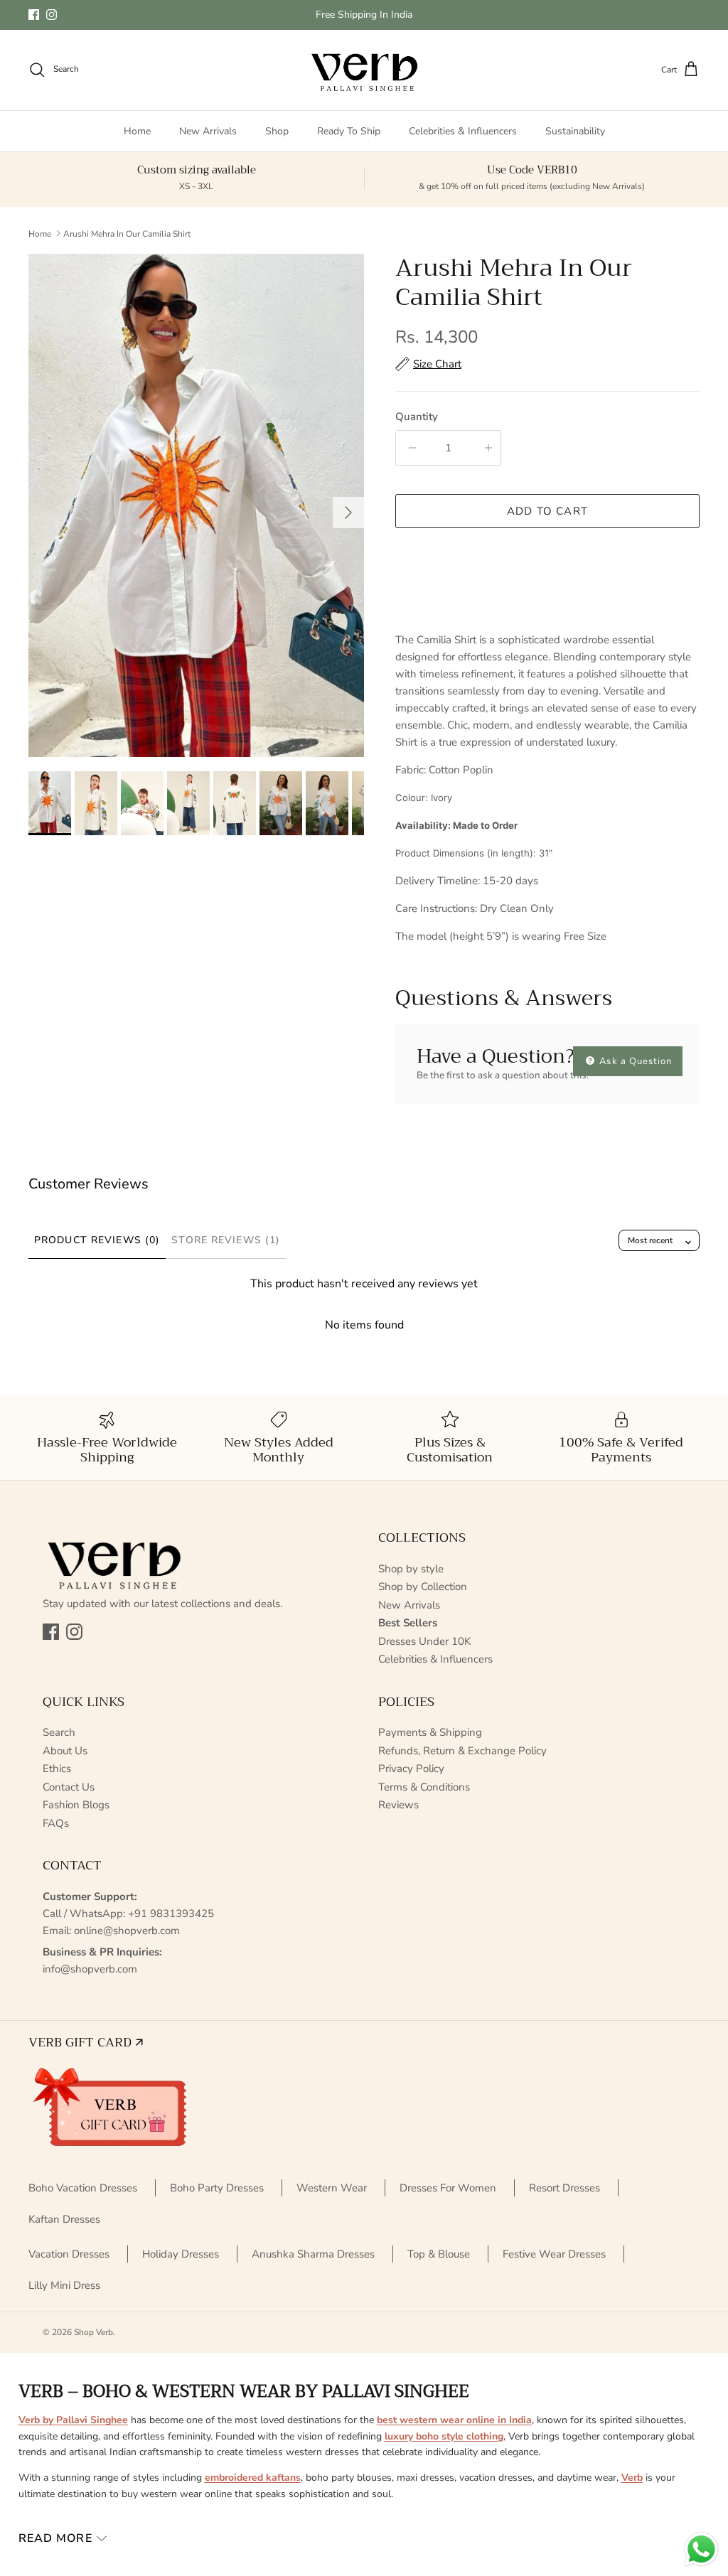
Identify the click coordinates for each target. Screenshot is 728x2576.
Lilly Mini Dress (64, 2285)
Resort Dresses (564, 2188)
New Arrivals (208, 131)
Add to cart (547, 511)
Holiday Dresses (181, 2254)
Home (137, 131)
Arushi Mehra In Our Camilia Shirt (127, 233)
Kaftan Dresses (64, 2219)
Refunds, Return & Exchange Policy (462, 1751)
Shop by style (411, 1569)
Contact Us (69, 1787)
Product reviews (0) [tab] (97, 1240)
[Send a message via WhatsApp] (701, 2549)
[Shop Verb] (364, 70)
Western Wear (332, 2188)
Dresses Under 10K (424, 1641)
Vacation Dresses (69, 2254)
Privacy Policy (411, 1769)
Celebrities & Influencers (463, 131)
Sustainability (575, 131)
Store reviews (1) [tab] (226, 1240)
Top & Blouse (439, 2254)
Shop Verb (93, 2332)
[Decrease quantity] (410, 448)
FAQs (56, 1823)
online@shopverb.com (127, 1931)
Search (59, 1732)
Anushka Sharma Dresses (313, 2254)
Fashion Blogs (76, 1805)
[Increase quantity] (486, 448)
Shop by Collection (423, 1587)
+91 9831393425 (171, 1914)
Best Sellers (408, 1623)
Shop (277, 131)
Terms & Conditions (424, 1787)
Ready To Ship (349, 131)
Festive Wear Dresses (554, 2254)
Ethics (57, 1769)
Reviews (398, 1805)
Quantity (417, 417)
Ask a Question (634, 1061)
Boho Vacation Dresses (83, 2188)
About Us (65, 1751)
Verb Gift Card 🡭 (86, 2042)
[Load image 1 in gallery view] (196, 505)
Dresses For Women (448, 2188)
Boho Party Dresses (217, 2188)
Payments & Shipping (430, 1732)
